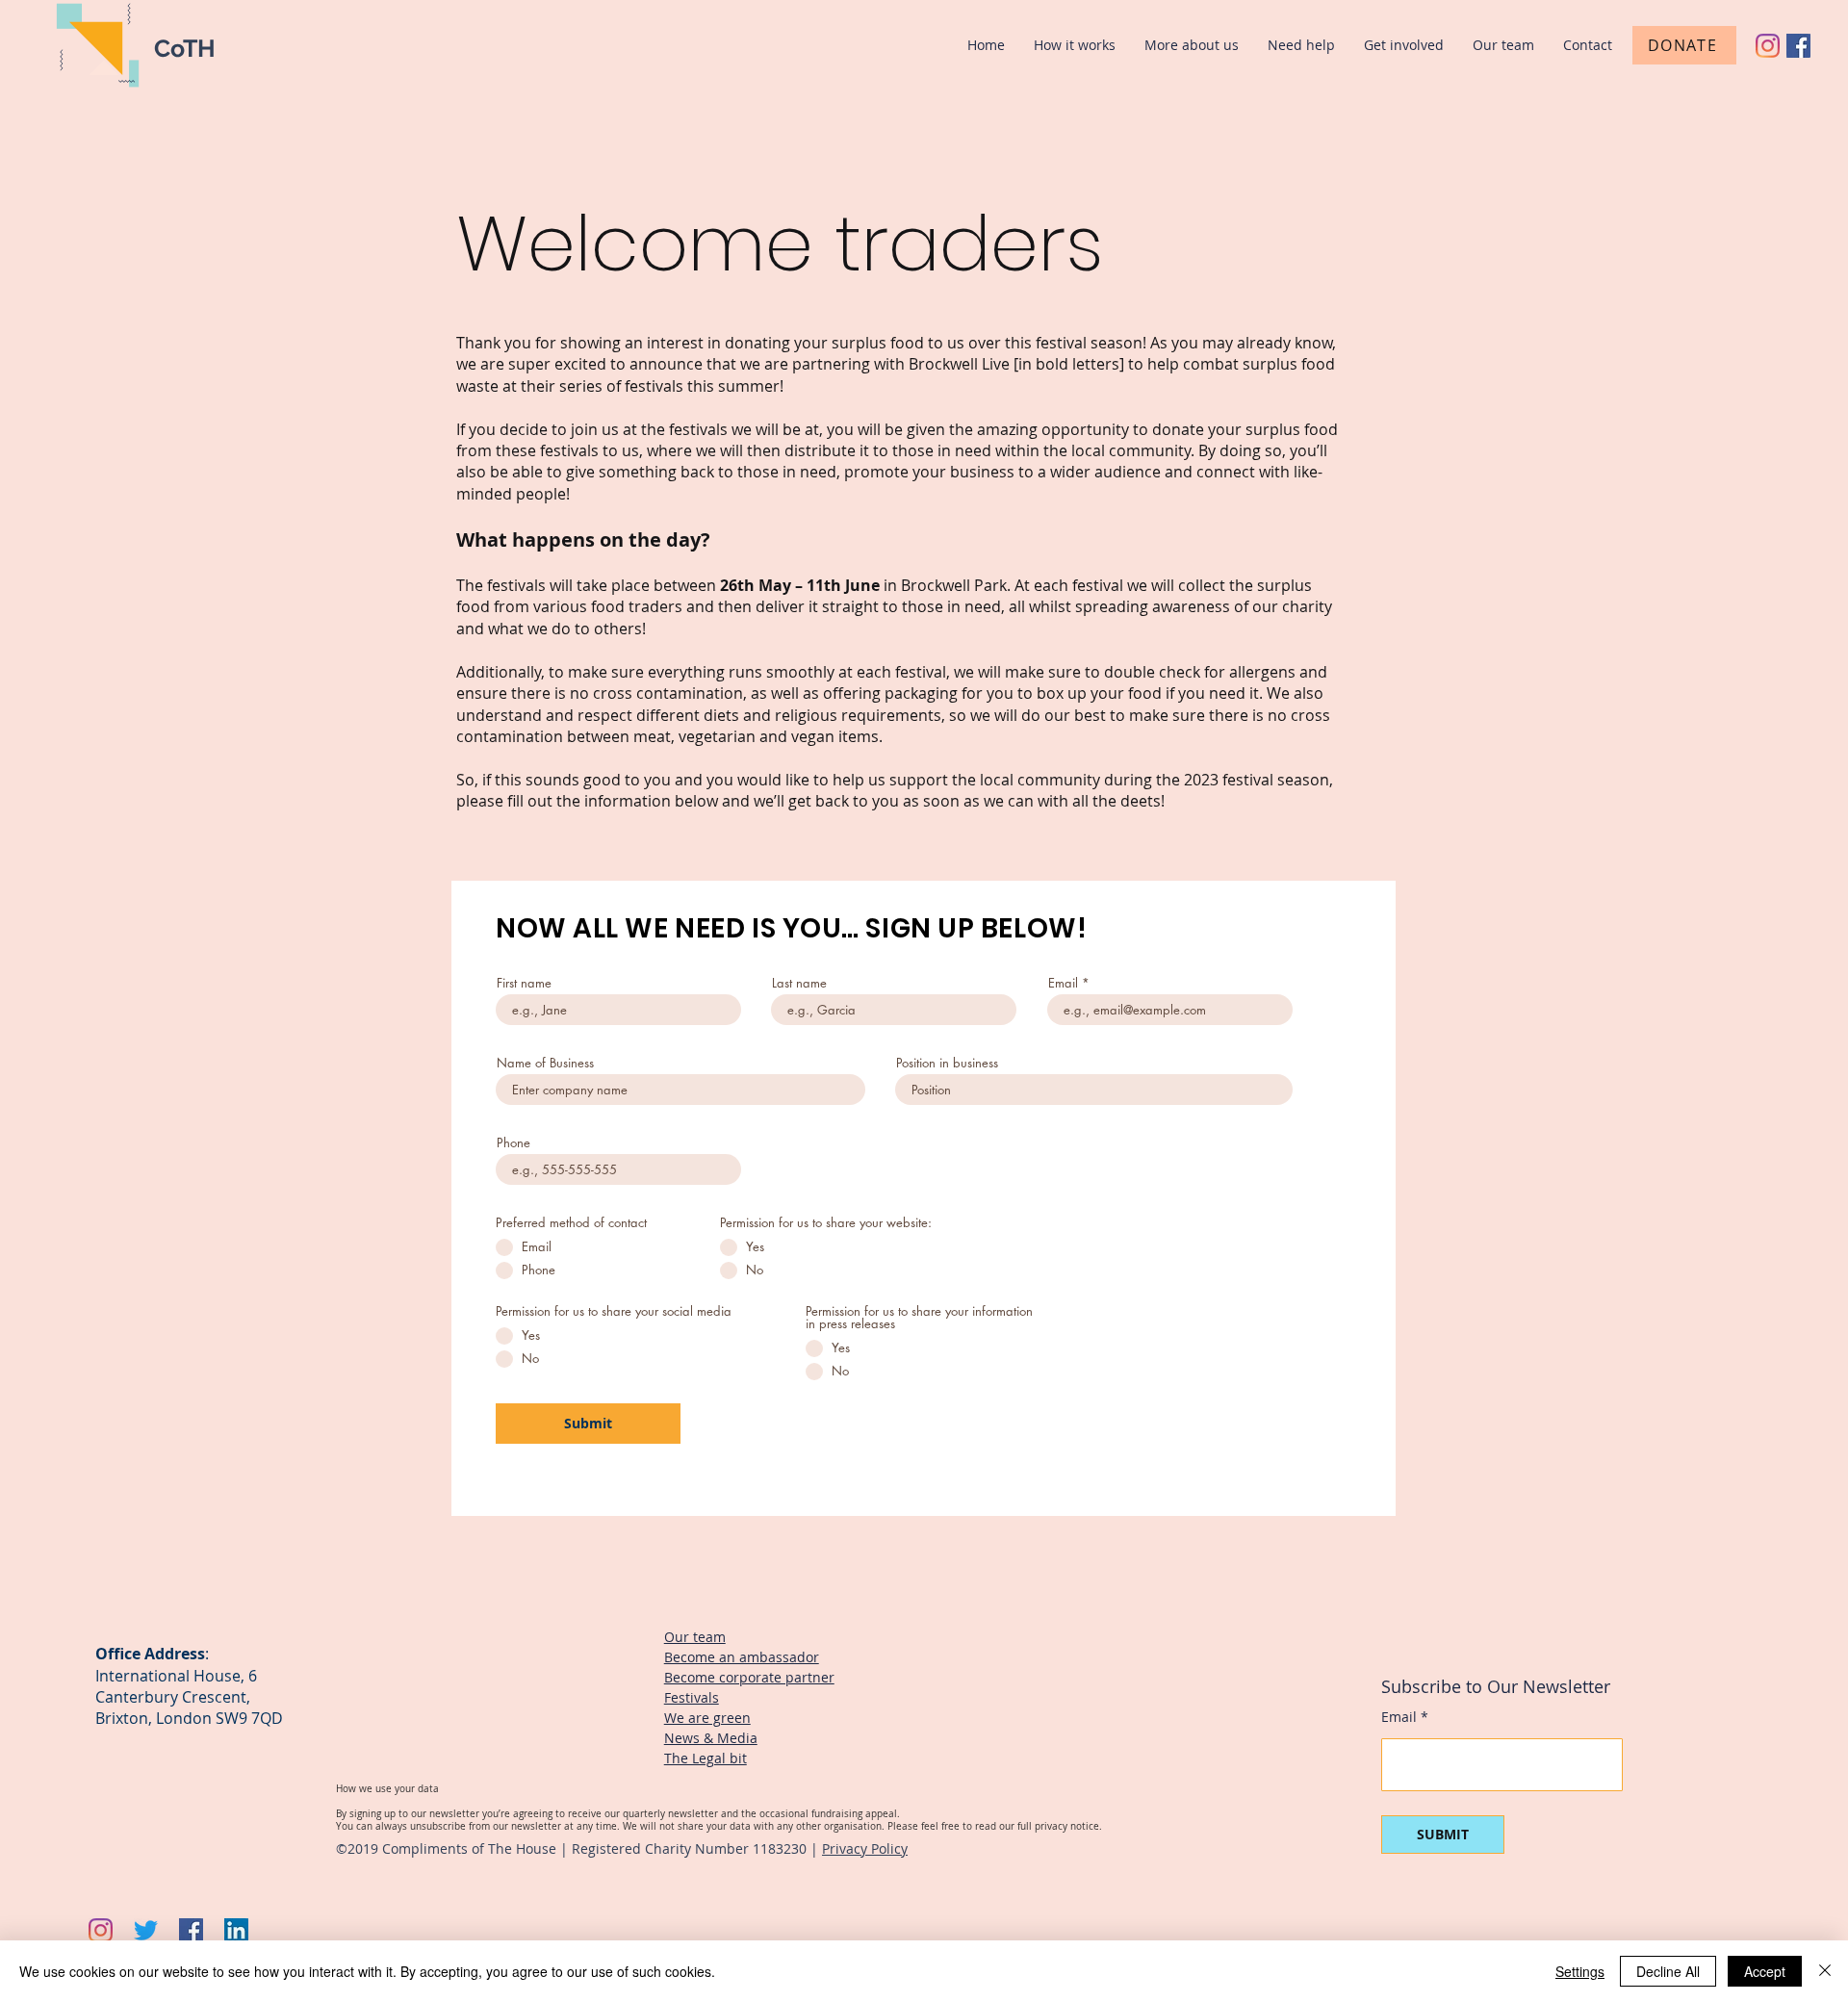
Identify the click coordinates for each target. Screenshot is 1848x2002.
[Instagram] (1768, 46)
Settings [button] (1580, 1971)
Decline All (1668, 1971)
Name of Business (545, 1063)
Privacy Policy (865, 1848)
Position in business (947, 1063)
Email (1063, 983)
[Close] (1825, 1971)
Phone (513, 1143)
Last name (799, 983)
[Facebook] (1798, 46)
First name (524, 983)
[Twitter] (146, 1930)
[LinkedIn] (236, 1930)
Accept (1765, 1971)
